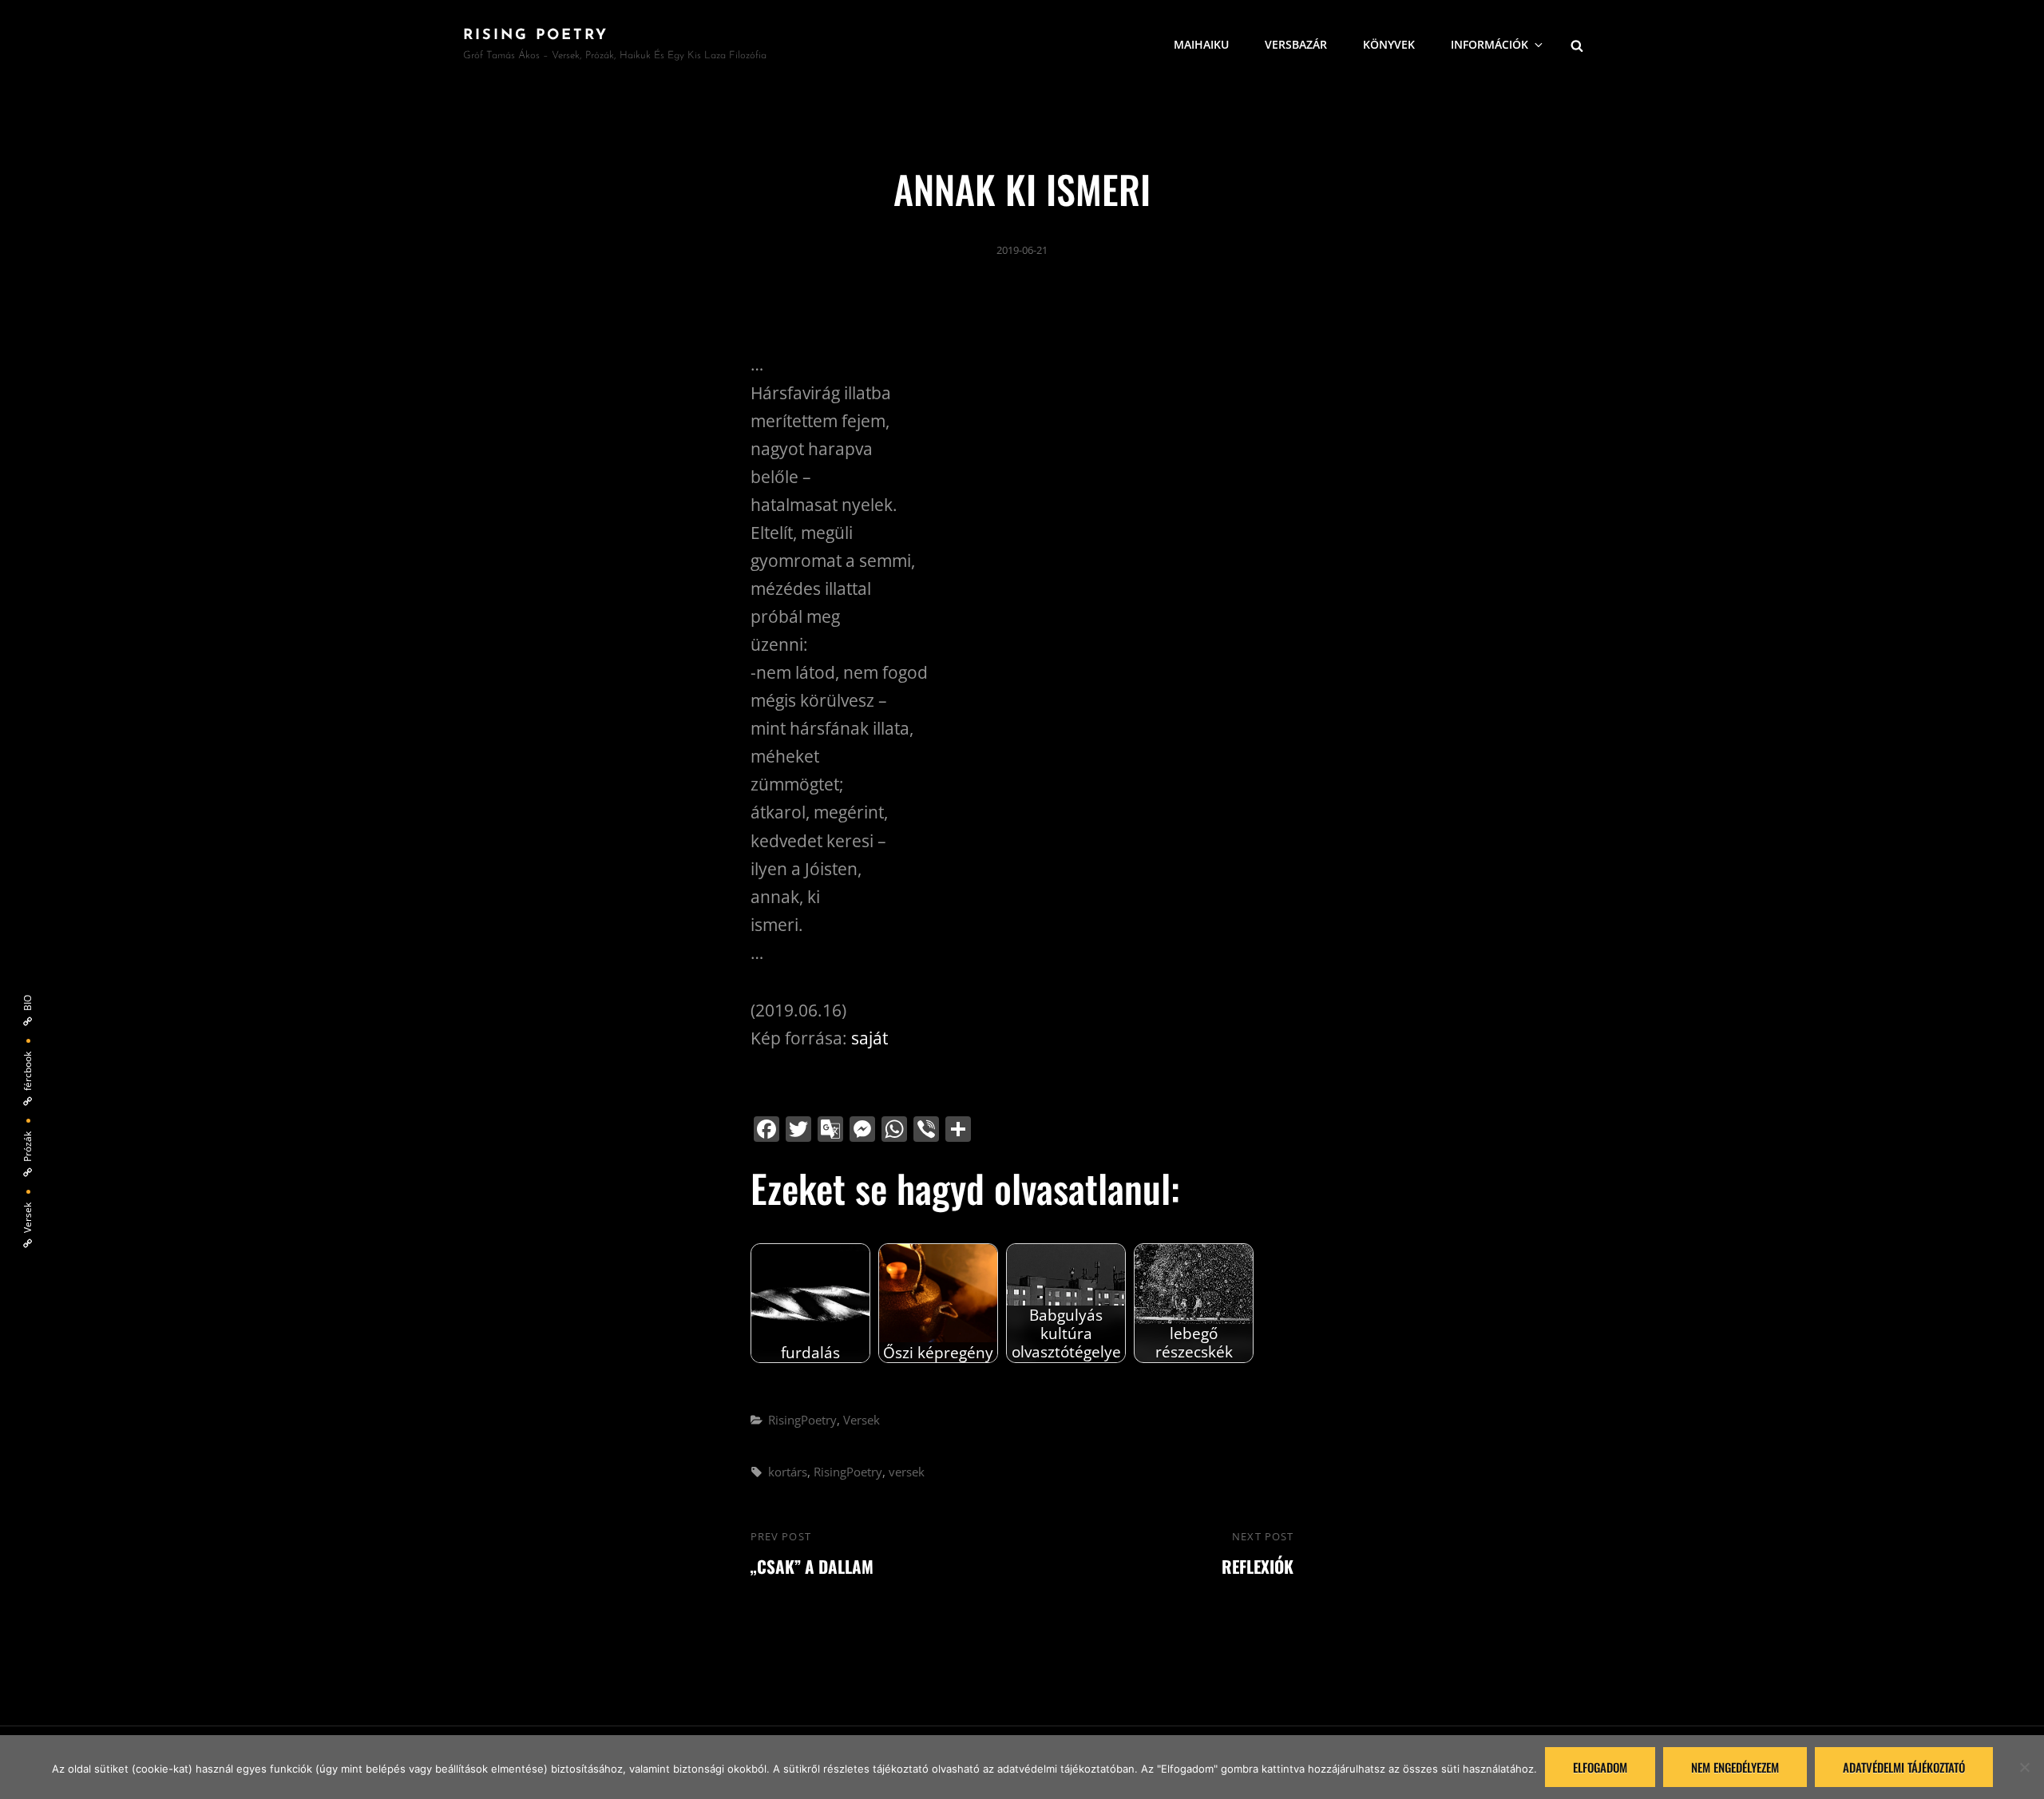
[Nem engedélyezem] (2024, 1767)
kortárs (788, 1472)
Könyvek (1389, 44)
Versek (862, 1420)
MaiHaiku (1201, 44)
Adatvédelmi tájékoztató (1904, 1767)
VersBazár (1296, 44)
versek (907, 1472)
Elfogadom (1600, 1767)
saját (869, 1038)
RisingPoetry (802, 1420)
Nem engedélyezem (1735, 1767)
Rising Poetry (536, 36)
